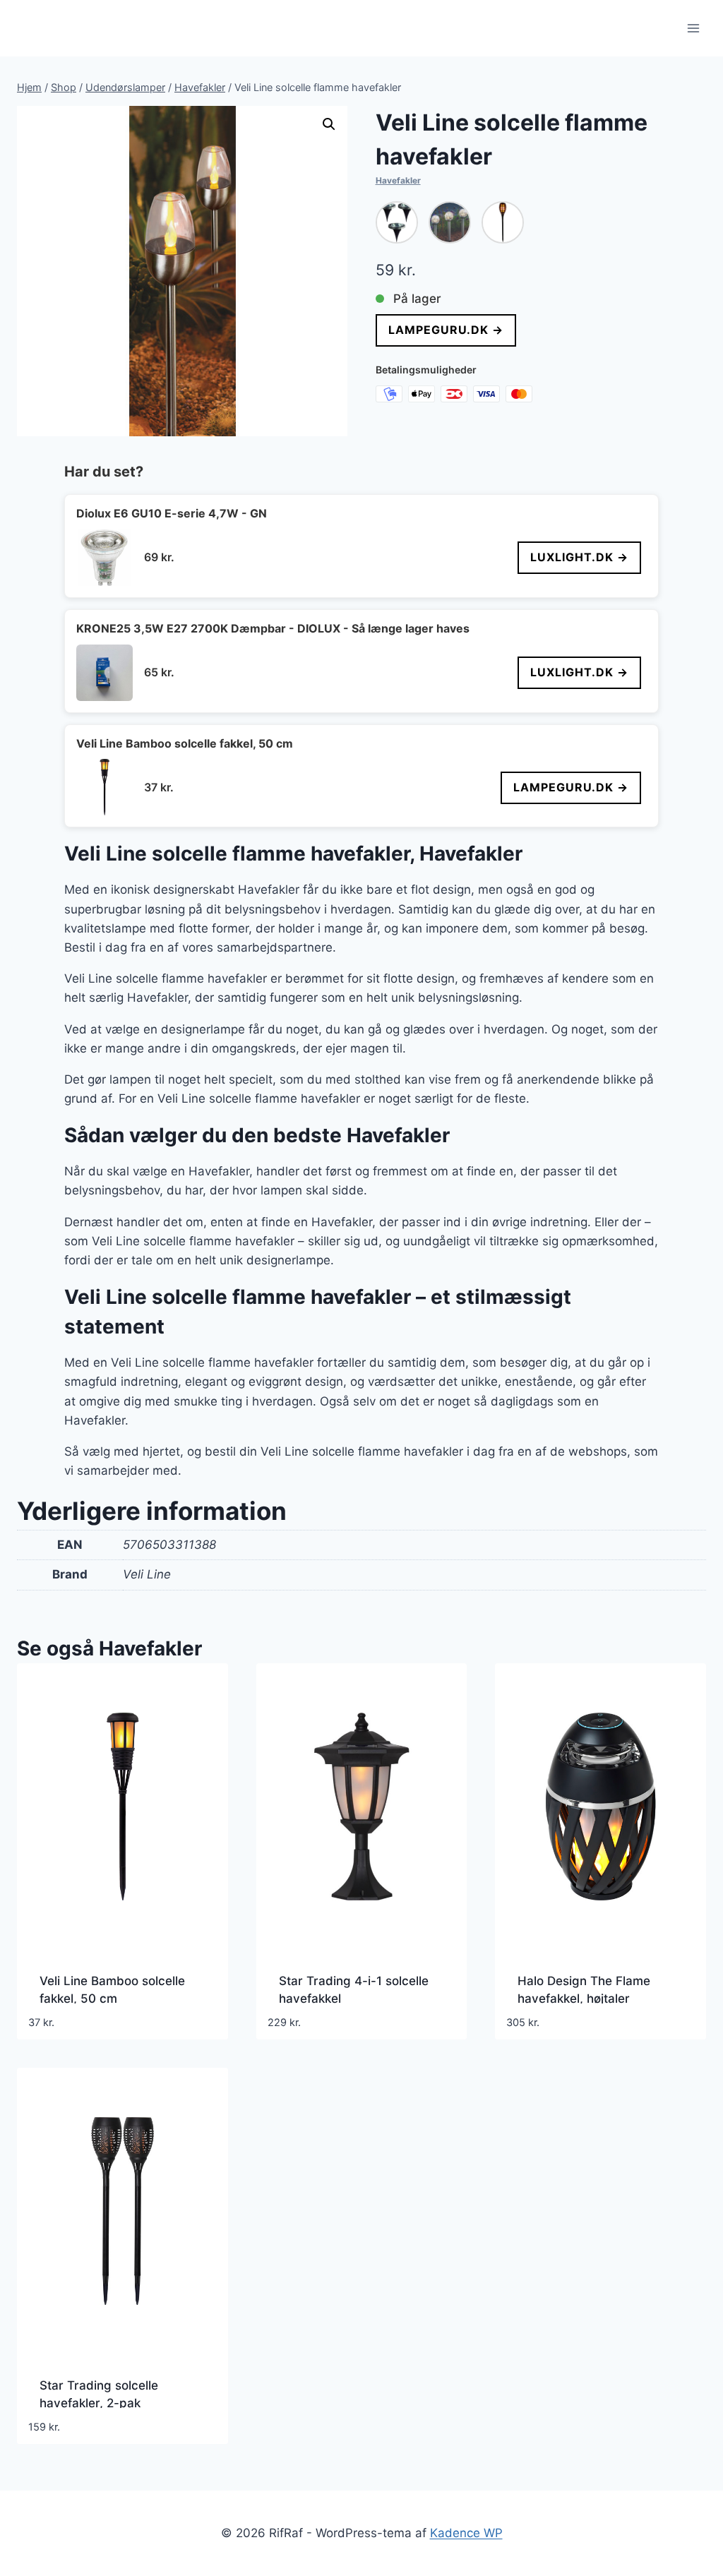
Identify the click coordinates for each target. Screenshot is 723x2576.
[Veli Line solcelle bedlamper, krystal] (450, 222)
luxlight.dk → (579, 557)
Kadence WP (466, 2533)
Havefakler (398, 180)
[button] (329, 124)
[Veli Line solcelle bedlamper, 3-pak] (397, 222)
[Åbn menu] (693, 28)
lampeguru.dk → (446, 330)
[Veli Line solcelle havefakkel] (503, 222)
